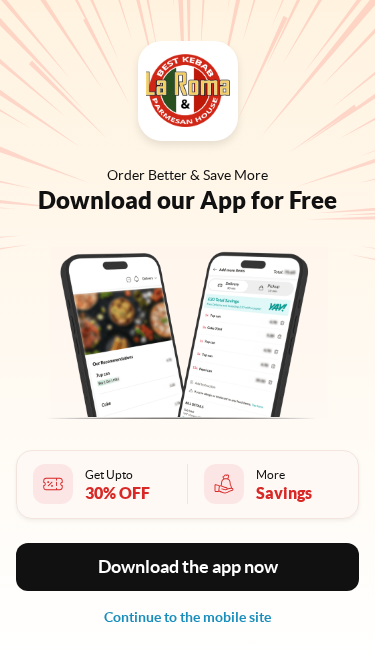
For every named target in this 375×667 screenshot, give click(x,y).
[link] (187, 617)
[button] (187, 567)
